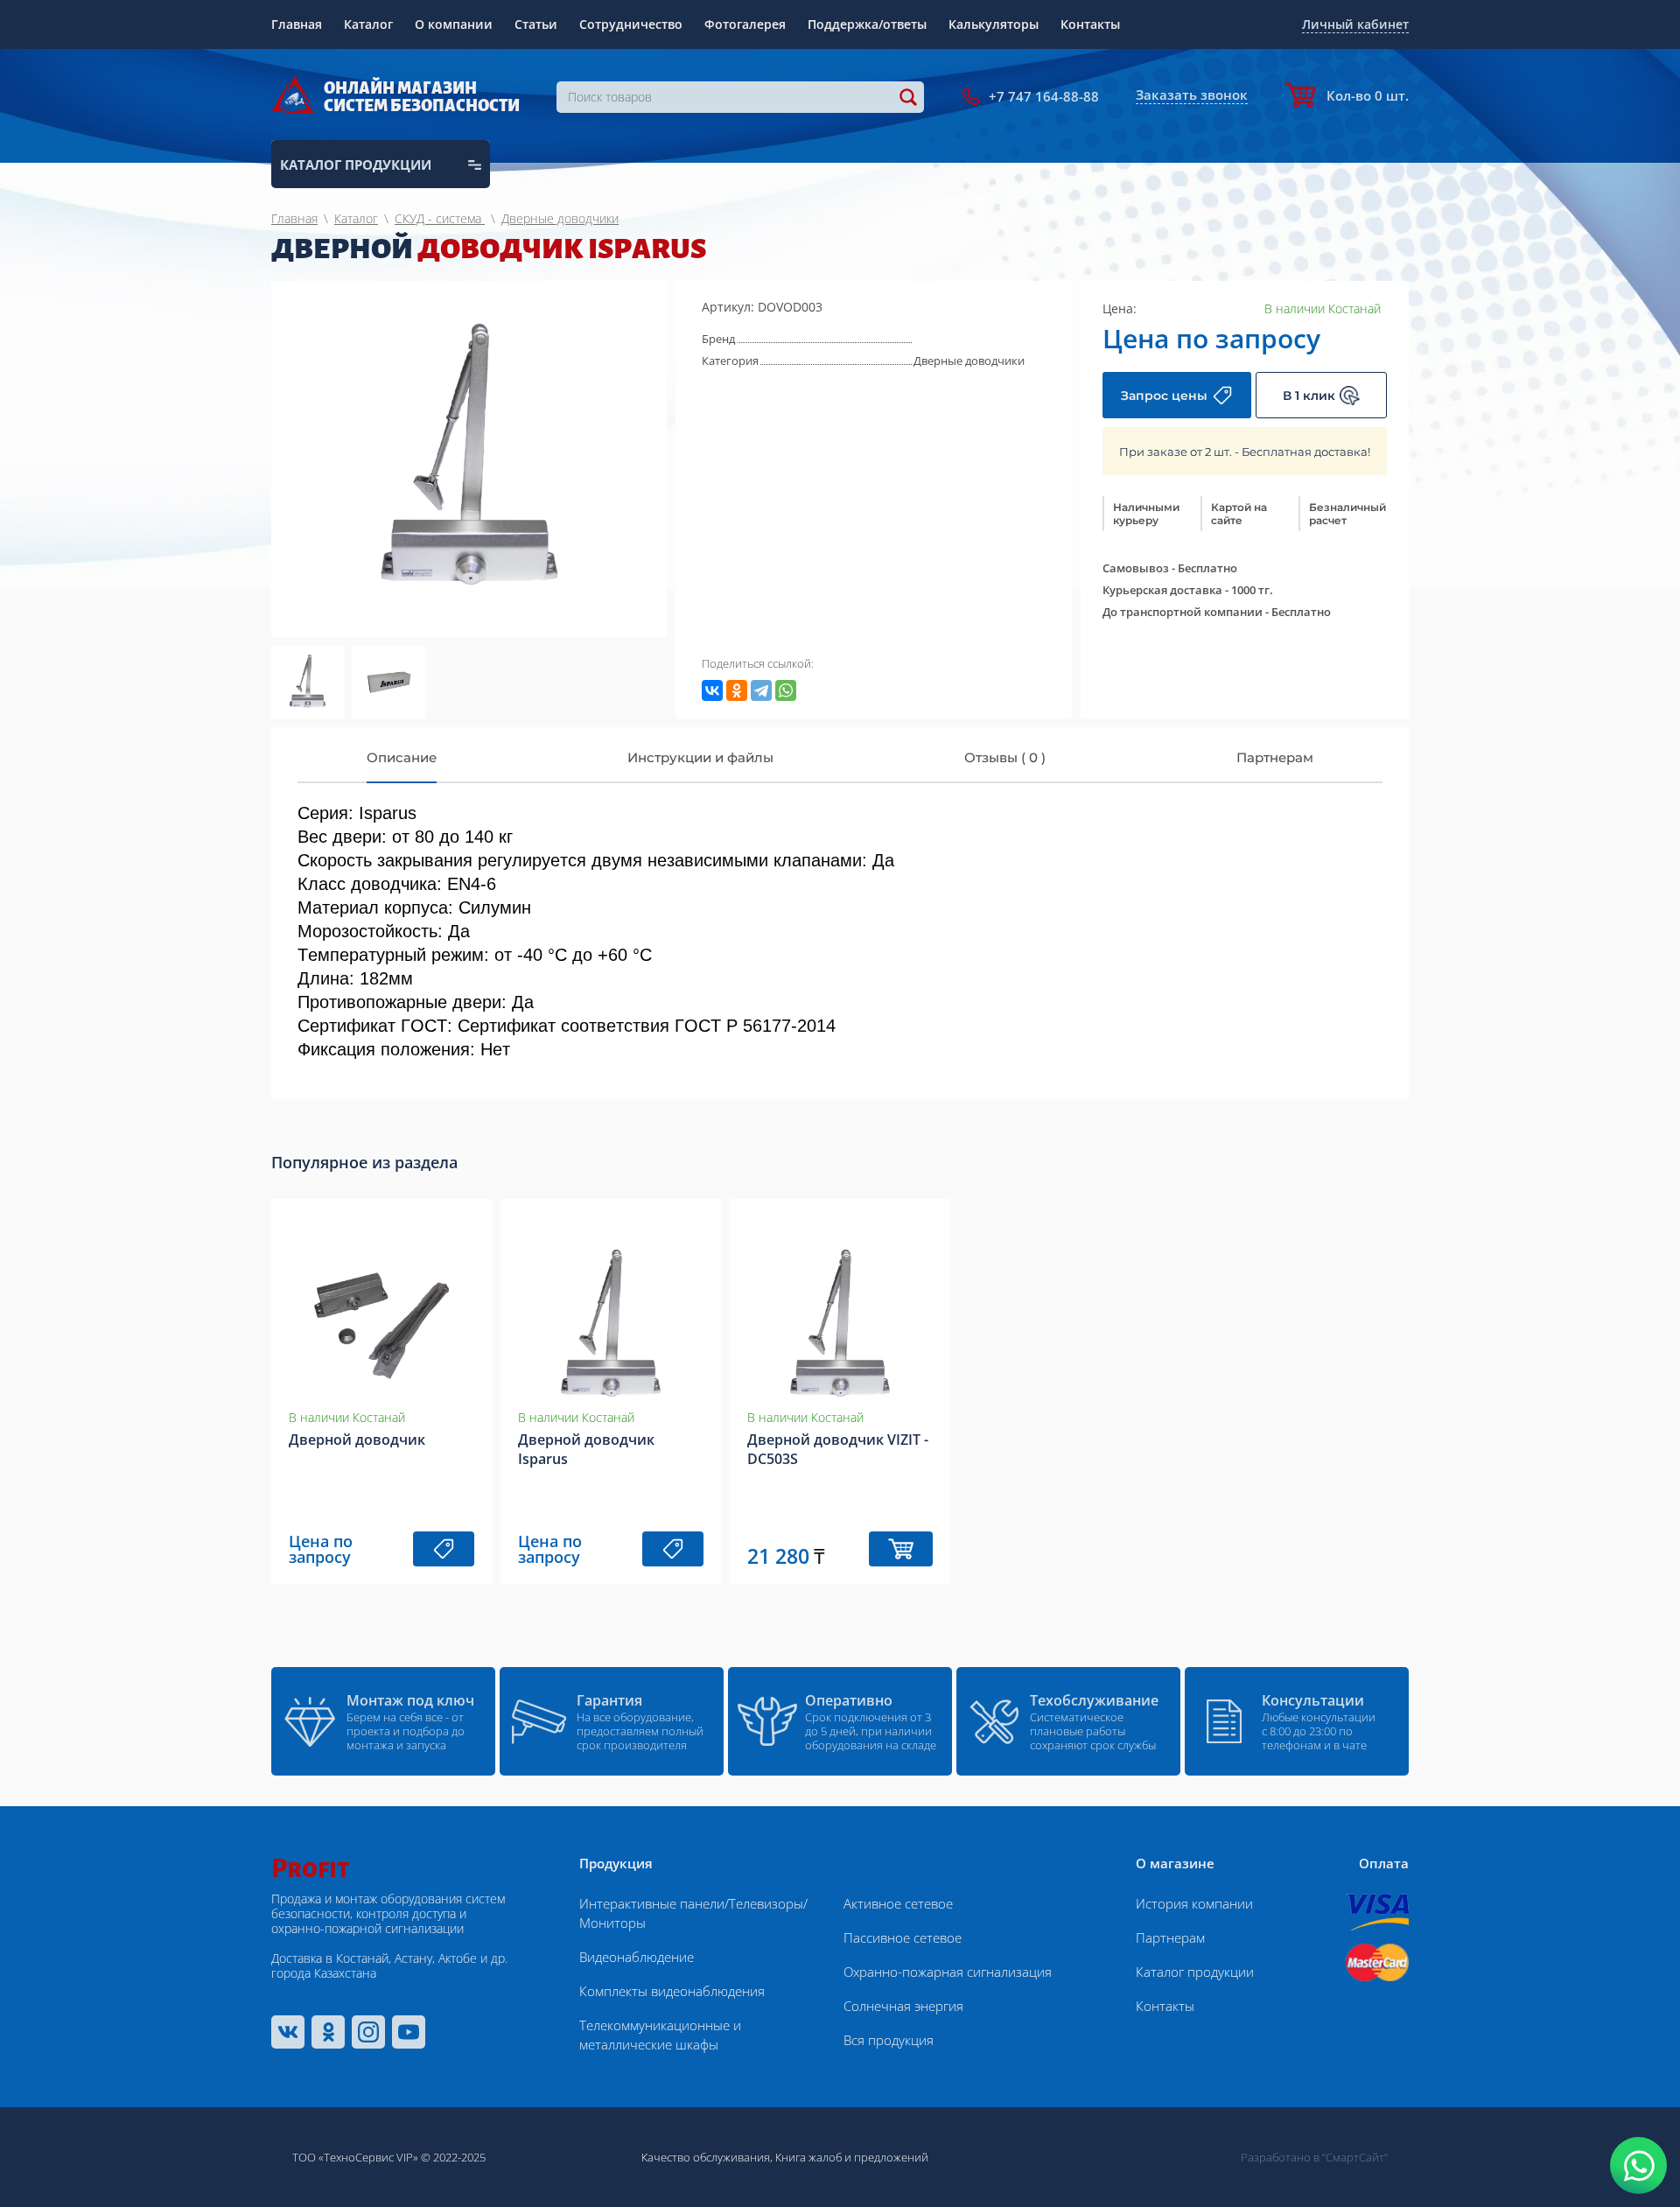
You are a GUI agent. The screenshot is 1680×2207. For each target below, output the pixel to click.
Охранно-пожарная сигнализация (948, 1972)
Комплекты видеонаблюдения (672, 1991)
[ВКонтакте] (712, 690)
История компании (1194, 1903)
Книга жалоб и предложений (852, 2157)
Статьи (536, 24)
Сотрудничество (631, 24)
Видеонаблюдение (637, 1957)
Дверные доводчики (969, 361)
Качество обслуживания (706, 2157)
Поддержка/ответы (867, 24)
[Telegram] (761, 690)
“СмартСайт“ (1355, 2157)
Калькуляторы (994, 24)
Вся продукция (889, 2040)
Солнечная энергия (903, 2006)
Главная (297, 24)
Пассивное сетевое (903, 1937)
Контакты (1090, 24)
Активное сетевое (898, 1903)
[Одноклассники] (737, 690)
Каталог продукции (1195, 1972)
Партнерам (1170, 1937)
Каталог (368, 24)
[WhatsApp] (786, 690)
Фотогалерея (745, 24)
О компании (454, 24)
